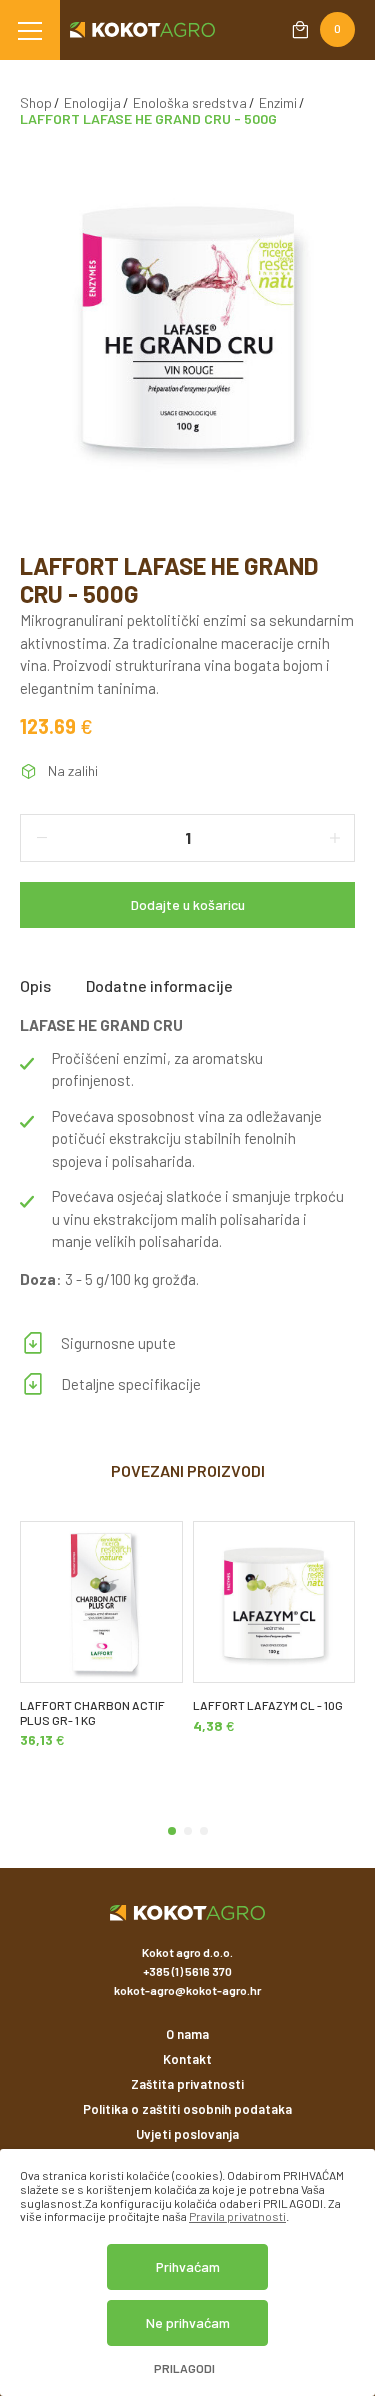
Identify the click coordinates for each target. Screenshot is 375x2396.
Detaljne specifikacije (131, 1384)
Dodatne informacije (159, 986)
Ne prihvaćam (188, 2322)
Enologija (92, 102)
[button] (172, 1831)
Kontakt (187, 2059)
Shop (36, 102)
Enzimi (278, 102)
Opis (35, 986)
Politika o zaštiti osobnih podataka (187, 2109)
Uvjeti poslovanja (187, 2134)
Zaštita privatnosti (187, 2084)
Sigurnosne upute (118, 1343)
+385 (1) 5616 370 (187, 1971)
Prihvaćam (188, 2266)
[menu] (30, 30)
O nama (187, 2034)
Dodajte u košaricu (188, 904)
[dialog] (187, 2272)
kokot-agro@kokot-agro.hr (187, 1990)
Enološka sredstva (190, 102)
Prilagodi (184, 2368)
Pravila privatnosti (237, 2216)
